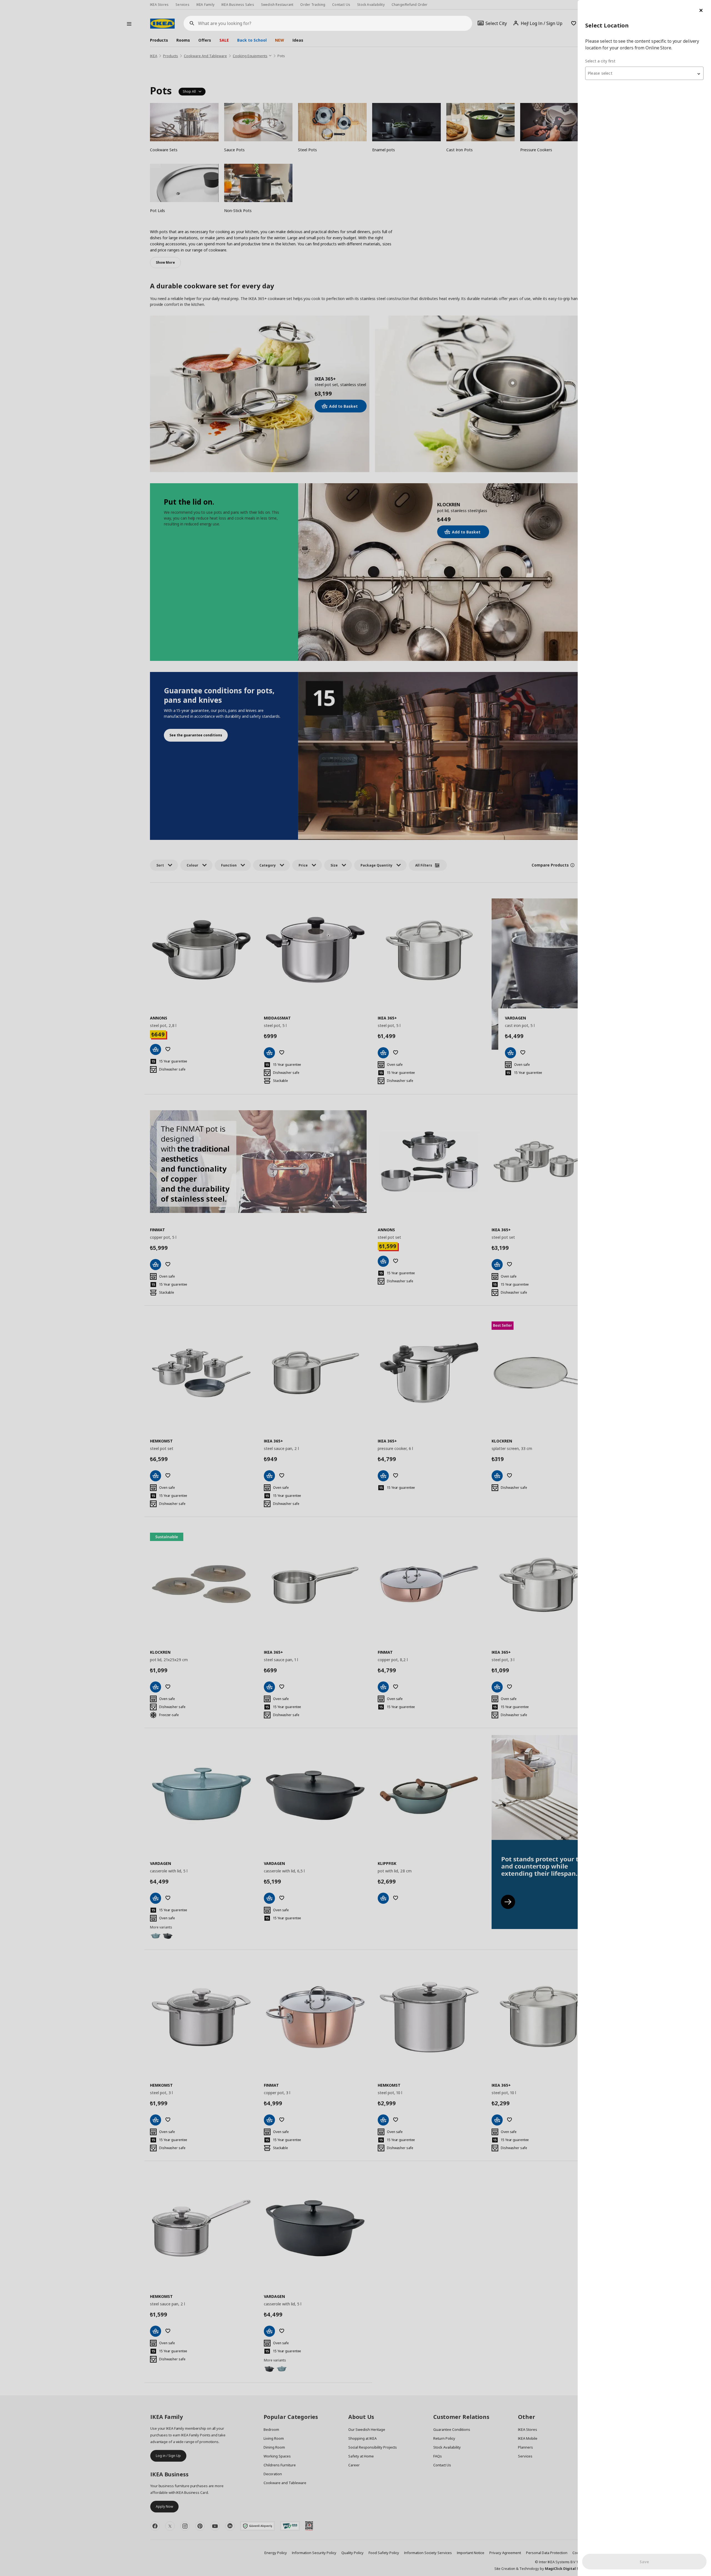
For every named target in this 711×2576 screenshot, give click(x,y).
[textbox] (644, 73)
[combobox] (644, 73)
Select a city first (600, 61)
